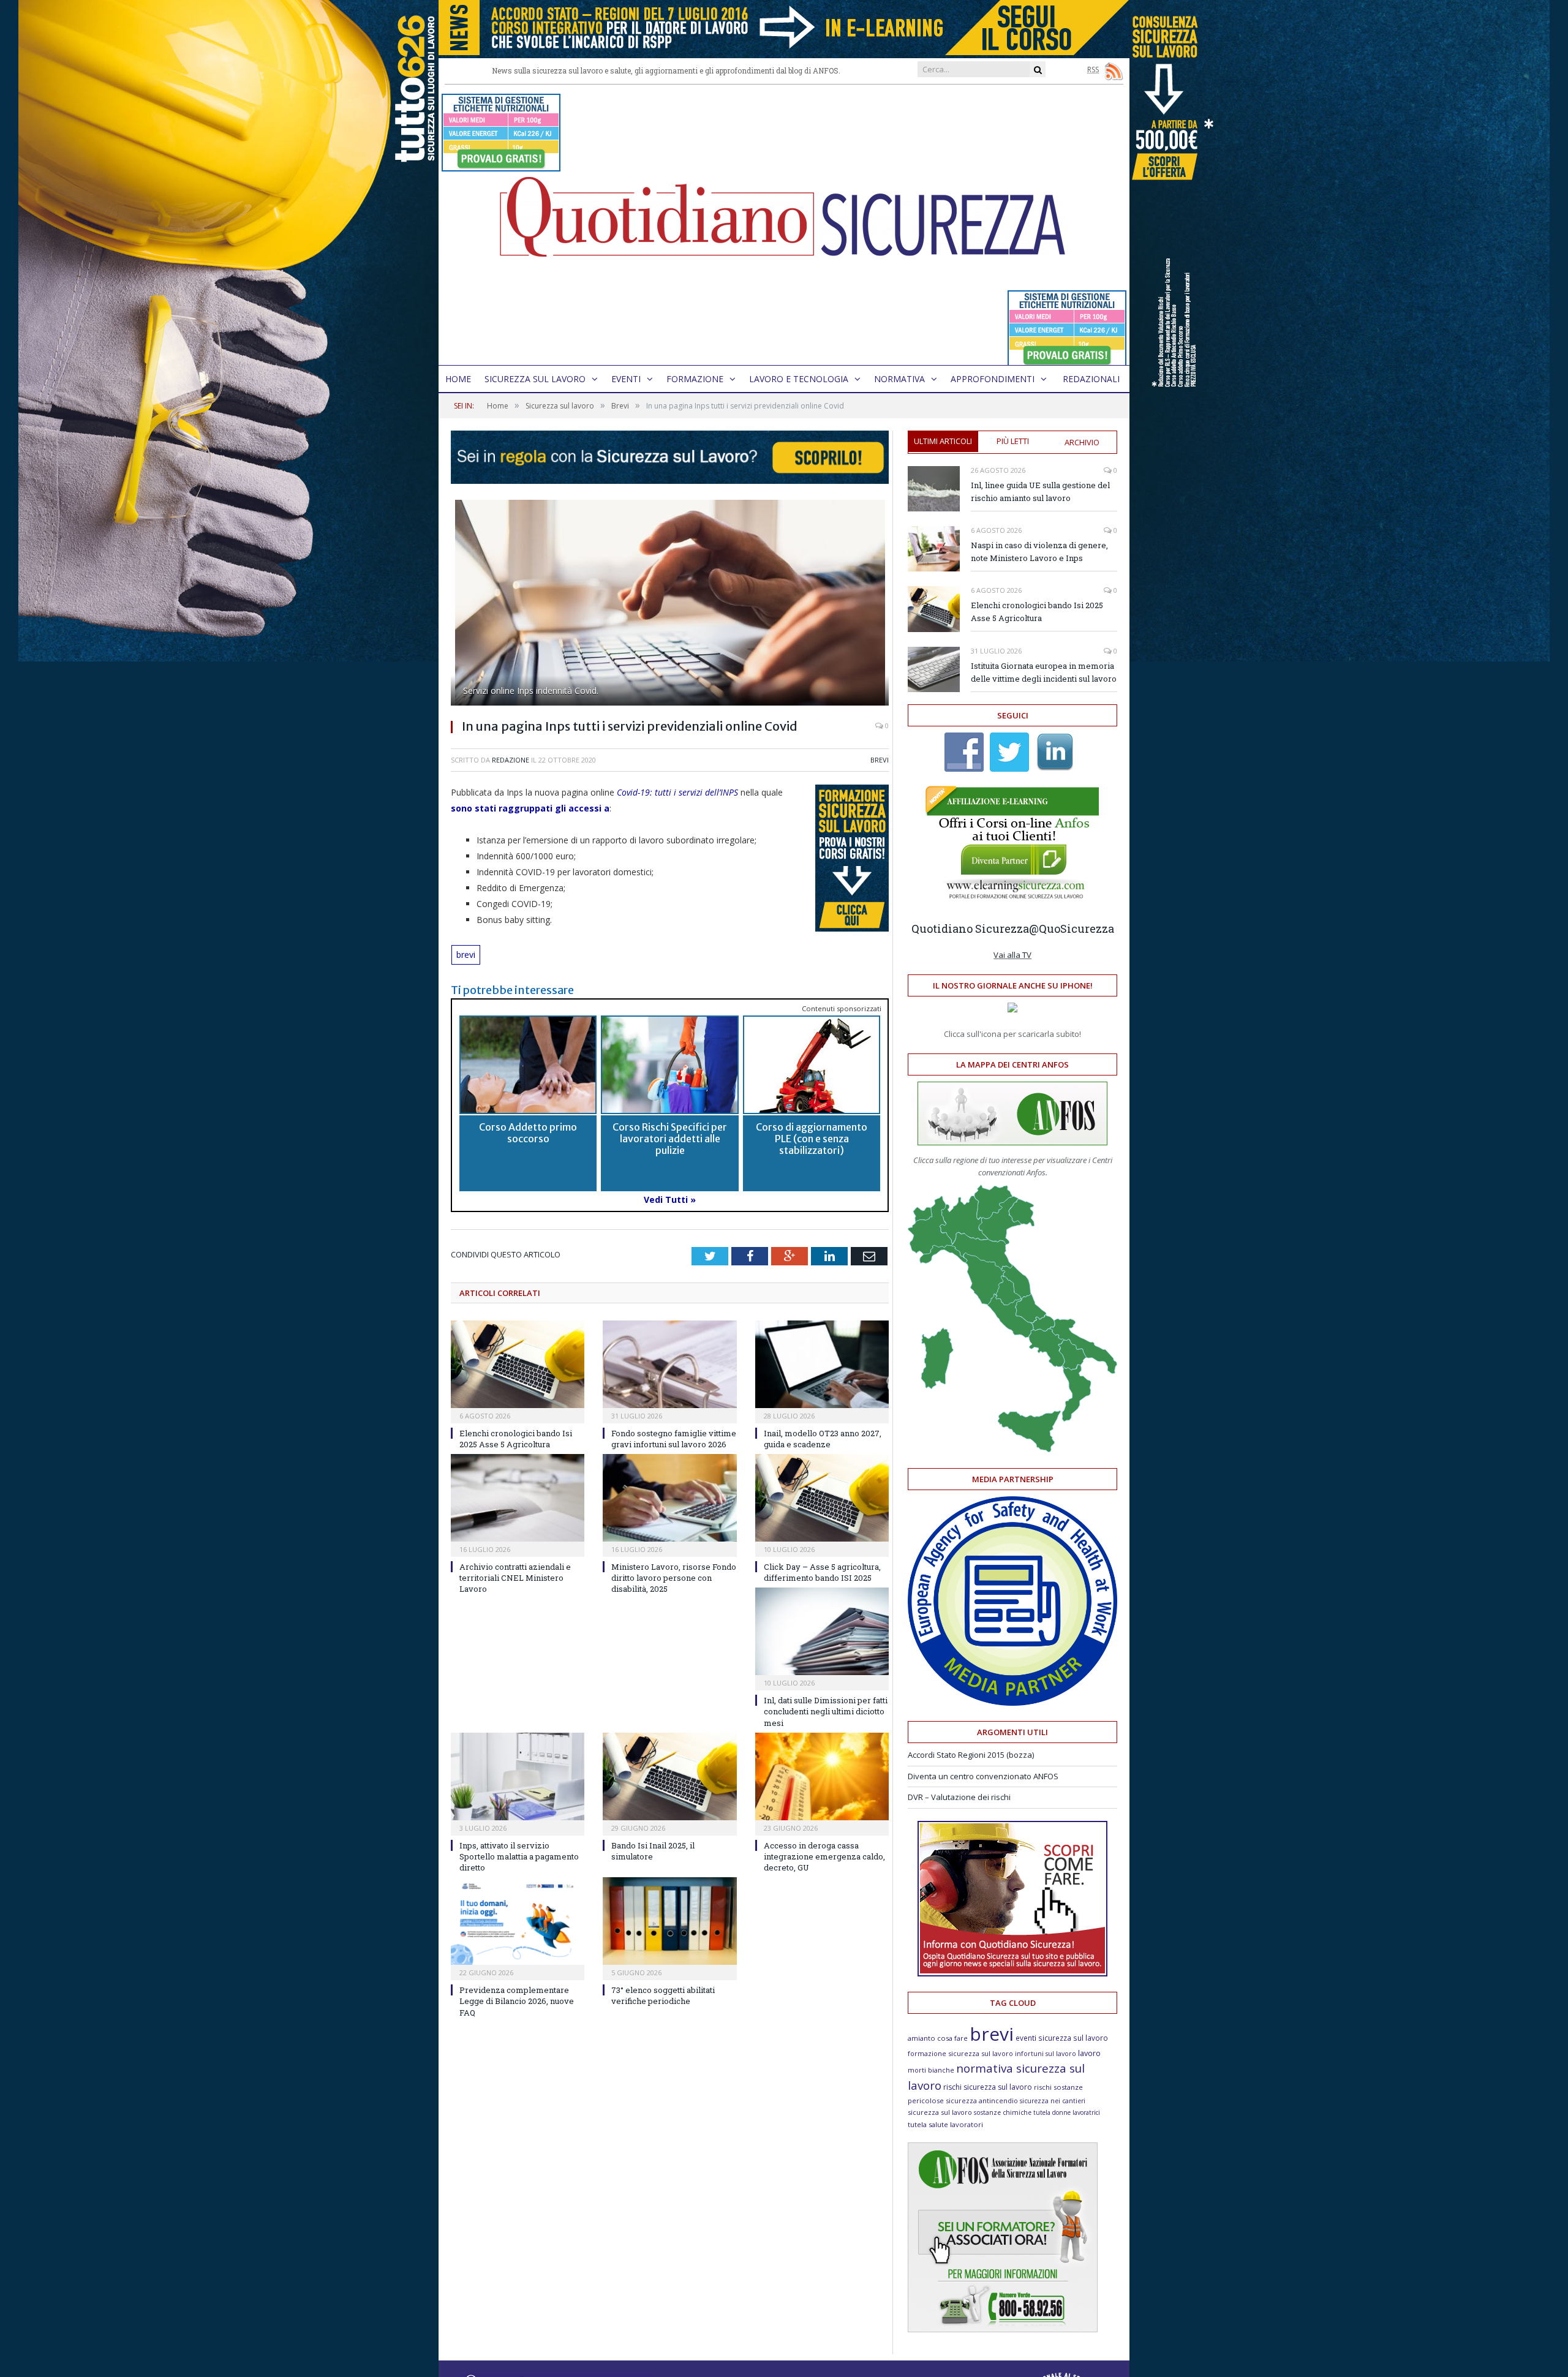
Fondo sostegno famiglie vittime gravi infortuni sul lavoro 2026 (674, 1439)
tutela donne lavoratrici (1067, 2112)
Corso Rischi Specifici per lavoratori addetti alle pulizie (670, 1139)
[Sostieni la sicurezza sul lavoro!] (1012, 1973)
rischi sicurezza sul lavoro (988, 2087)
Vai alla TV (1012, 955)
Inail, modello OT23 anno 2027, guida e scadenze (823, 1439)
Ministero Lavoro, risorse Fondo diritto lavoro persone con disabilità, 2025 (674, 1578)
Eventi (626, 379)
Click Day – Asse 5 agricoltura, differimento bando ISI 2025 (822, 1572)
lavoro (1089, 2053)
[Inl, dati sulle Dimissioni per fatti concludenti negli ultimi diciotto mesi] (822, 1631)
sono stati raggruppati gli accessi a (530, 808)
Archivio (1082, 442)
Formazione (695, 379)
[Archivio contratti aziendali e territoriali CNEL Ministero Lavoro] (518, 1498)
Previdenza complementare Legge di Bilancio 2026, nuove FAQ (517, 2001)
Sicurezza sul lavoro (535, 379)
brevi (466, 955)
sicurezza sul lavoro (940, 2112)
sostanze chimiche (1003, 2112)
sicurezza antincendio (982, 2100)
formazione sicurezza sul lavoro (960, 2053)
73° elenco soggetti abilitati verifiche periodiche (663, 1995)
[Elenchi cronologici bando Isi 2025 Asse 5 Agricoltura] (518, 1364)
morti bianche (931, 2070)
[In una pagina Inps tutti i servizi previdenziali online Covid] (670, 604)
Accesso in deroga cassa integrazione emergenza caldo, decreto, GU (824, 1856)
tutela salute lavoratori (945, 2124)
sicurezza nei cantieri (1053, 2101)
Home (458, 379)
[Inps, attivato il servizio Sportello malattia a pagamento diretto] (518, 1776)
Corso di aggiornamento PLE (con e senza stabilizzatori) (812, 1139)
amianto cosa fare (938, 2038)
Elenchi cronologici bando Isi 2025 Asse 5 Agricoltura (516, 1439)
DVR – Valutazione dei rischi (959, 1797)
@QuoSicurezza (1072, 929)
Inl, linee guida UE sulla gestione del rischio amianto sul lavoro (1040, 492)
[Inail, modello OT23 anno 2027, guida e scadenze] (822, 1364)
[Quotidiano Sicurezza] (784, 225)
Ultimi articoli (943, 441)
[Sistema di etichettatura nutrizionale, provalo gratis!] (501, 166)
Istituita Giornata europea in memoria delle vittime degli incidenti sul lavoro (1044, 672)
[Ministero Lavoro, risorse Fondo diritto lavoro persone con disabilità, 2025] (669, 1498)
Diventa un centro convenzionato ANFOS (983, 1776)
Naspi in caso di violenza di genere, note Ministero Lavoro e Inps (1039, 552)
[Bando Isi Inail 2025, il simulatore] (669, 1776)
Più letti (1013, 441)
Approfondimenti (993, 379)
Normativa (899, 379)
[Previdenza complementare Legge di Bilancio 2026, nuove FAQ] (518, 1921)
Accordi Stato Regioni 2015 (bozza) (971, 1755)
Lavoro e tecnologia (799, 379)
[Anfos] (1003, 2329)
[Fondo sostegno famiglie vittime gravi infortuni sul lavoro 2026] (669, 1364)
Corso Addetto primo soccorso (528, 1133)
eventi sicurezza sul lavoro (1062, 2038)
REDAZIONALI (1091, 379)
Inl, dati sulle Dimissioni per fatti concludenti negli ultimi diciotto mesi (826, 1711)
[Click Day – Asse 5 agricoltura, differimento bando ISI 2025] (822, 1498)
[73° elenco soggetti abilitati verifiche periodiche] (669, 1921)
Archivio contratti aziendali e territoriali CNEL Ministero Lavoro (515, 1578)
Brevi (880, 760)
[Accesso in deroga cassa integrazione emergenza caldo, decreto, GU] (822, 1776)
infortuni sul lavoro (1046, 2054)
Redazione (511, 760)
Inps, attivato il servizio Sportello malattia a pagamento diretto (519, 1856)
